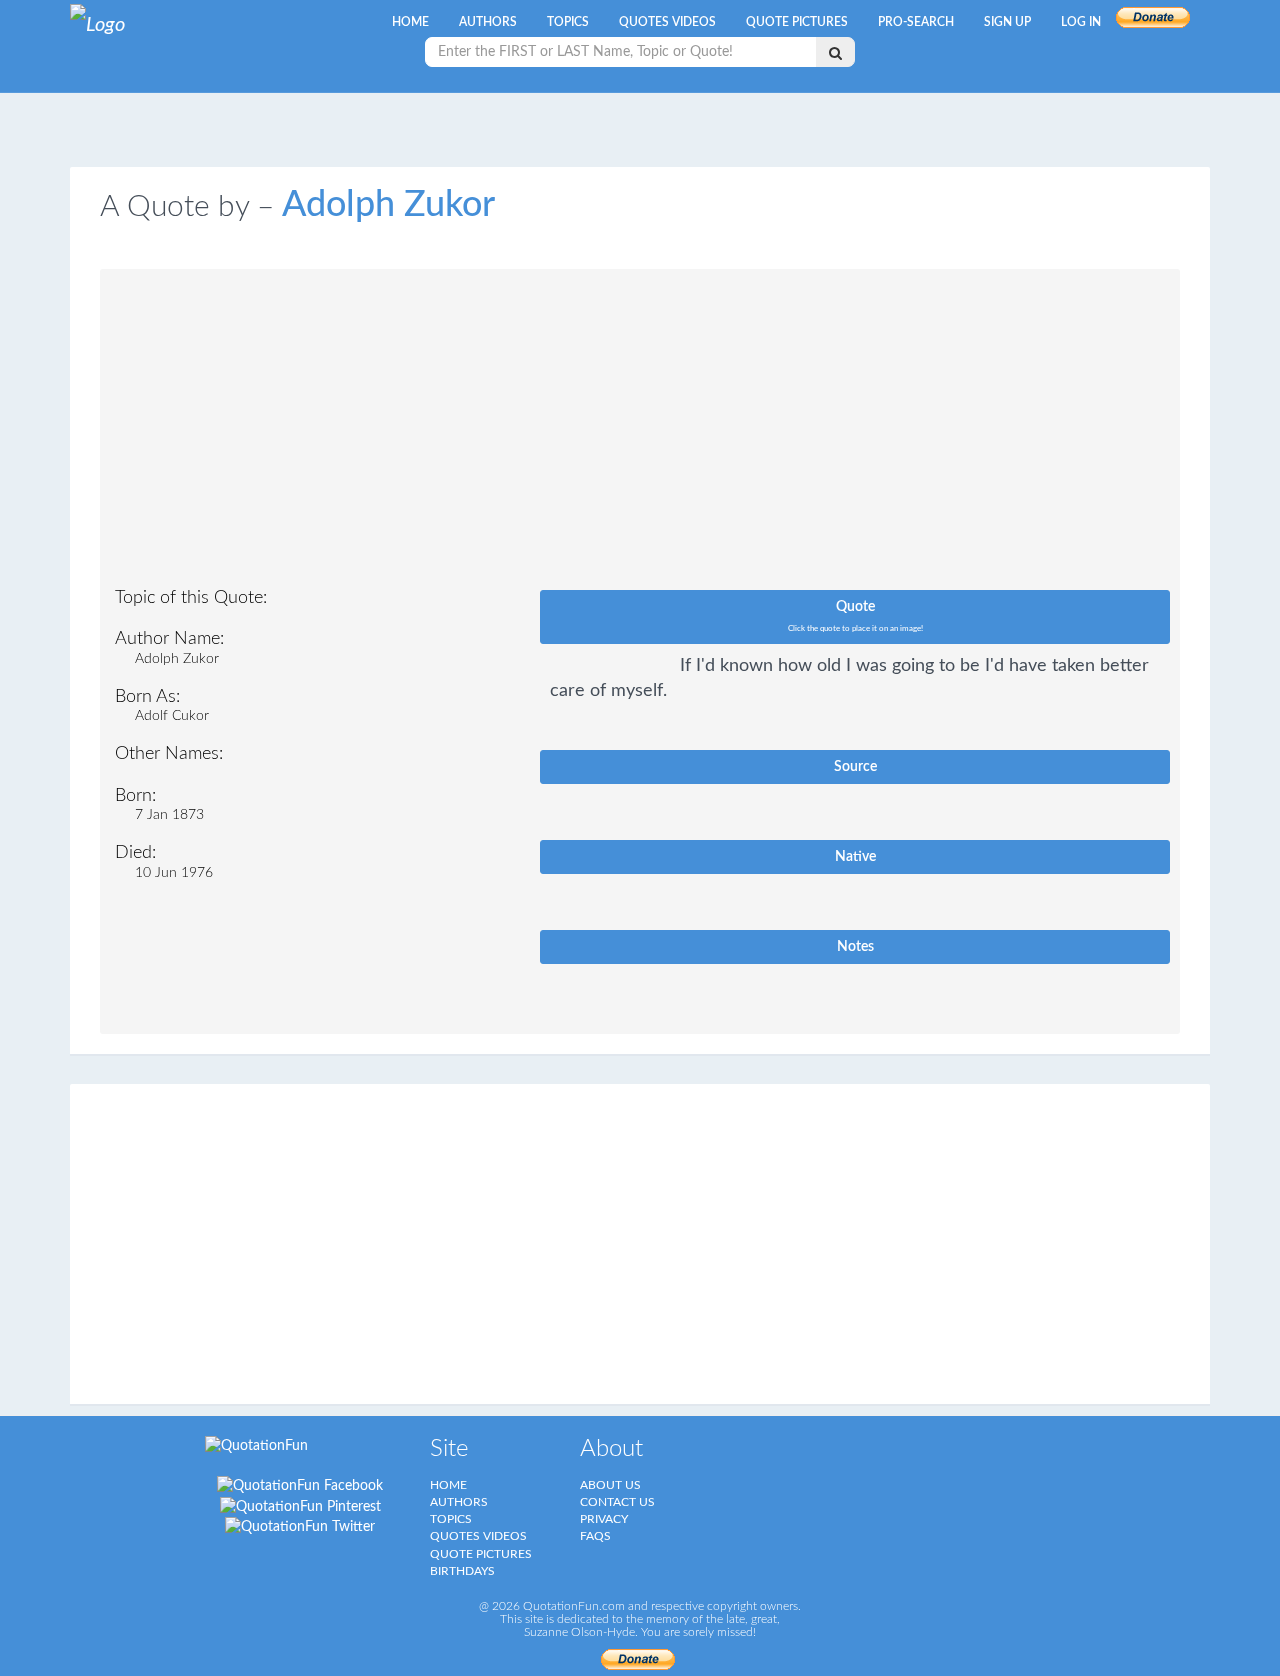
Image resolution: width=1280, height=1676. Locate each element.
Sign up (1007, 22)
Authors (488, 22)
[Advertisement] (640, 434)
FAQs (595, 1536)
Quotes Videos (667, 22)
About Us (610, 1485)
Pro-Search (916, 22)
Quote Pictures (797, 22)
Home (410, 22)
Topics (568, 22)
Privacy (604, 1519)
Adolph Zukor (388, 205)
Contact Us (617, 1502)
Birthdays (462, 1571)
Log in (1081, 22)
